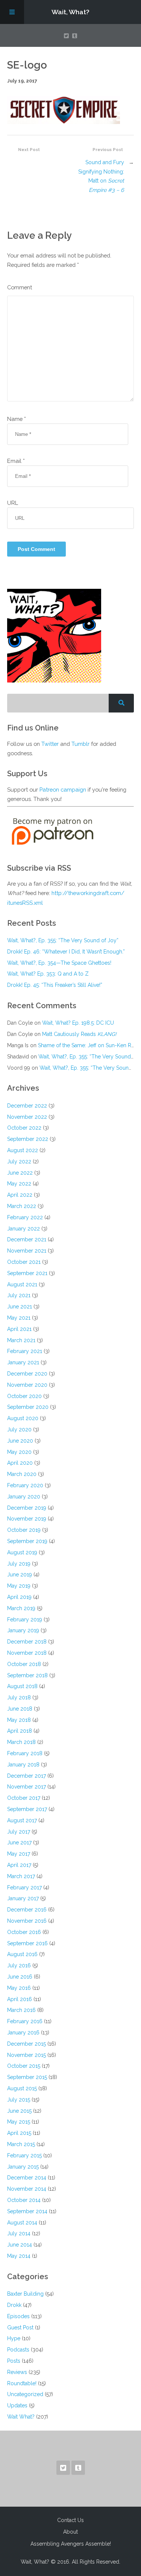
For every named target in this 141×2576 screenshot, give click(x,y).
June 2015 (19, 2111)
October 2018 (24, 1664)
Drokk (14, 2305)
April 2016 (20, 1999)
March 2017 (21, 1876)
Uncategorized (25, 2394)
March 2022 (22, 1206)
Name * (17, 419)
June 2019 (20, 1575)
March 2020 (22, 1474)
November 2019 (27, 1519)
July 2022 (19, 1162)
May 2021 (19, 1318)
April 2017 (19, 1865)
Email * (16, 461)
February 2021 (25, 1351)
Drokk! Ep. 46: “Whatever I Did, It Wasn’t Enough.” (66, 952)
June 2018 (20, 1709)
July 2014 (19, 2233)
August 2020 (23, 1418)
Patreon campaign (63, 790)
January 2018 (23, 1765)
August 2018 (22, 1686)
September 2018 (27, 1675)
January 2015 (23, 2167)
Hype (14, 2338)
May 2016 (19, 1988)
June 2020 (20, 1441)
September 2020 (28, 1407)
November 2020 (27, 1385)
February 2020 (25, 1485)
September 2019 (27, 1541)
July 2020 (19, 1429)
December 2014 (27, 2178)
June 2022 (20, 1173)
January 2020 (24, 1497)
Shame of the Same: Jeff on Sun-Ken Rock (89, 1045)
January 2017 (23, 1898)
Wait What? (21, 2417)
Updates (17, 2405)
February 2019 (25, 1620)
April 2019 (19, 1597)
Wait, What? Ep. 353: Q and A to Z (48, 974)
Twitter (50, 744)
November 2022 (27, 1117)
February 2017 (24, 1887)
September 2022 (28, 1139)
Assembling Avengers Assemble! (71, 2544)
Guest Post (20, 2328)
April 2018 (20, 1731)
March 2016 (21, 2010)
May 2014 (19, 2256)
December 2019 (27, 1508)
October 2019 (24, 1530)
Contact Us (70, 2520)
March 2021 (21, 1340)
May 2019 (19, 1586)
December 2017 (27, 1776)
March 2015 (21, 2144)
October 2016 (24, 1932)
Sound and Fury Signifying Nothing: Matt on (101, 176)
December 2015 (27, 2044)
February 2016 (25, 2021)
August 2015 (22, 2088)
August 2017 (22, 1820)
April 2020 (20, 1463)
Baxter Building (25, 2294)
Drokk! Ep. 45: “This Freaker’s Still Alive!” (55, 985)
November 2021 (27, 1251)
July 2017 (19, 1832)
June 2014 (20, 2245)
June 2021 (20, 1307)
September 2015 (27, 2077)
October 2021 (24, 1262)
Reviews (17, 2372)
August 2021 (22, 1284)
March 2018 (21, 1742)
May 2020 (19, 1452)
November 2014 (27, 2189)
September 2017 (27, 1809)
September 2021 (27, 1273)
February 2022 (25, 1217)
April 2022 (20, 1195)
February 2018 (25, 1753)
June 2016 (20, 1977)
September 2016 (27, 1943)
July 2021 (19, 1295)
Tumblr (80, 744)
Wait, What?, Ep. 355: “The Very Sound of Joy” (63, 940)
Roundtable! (22, 2383)
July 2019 (19, 1564)
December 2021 (27, 1239)
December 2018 (27, 1642)
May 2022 (19, 1184)
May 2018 (19, 1720)
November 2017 (27, 1787)
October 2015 (24, 2066)
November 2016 (27, 1921)
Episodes (18, 2316)
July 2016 (19, 1965)
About (70, 2532)
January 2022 (23, 1229)
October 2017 (24, 1798)
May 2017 (19, 1854)
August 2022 (23, 1150)
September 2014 (27, 2211)
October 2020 (24, 1396)
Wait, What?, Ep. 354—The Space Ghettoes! (59, 963)
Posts (14, 2361)
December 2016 (27, 1910)
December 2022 (27, 1106)
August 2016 (22, 1954)
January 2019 (23, 1630)
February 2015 (24, 2155)
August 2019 (22, 1552)
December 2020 (27, 1374)
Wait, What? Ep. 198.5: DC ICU (78, 1023)
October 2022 (24, 1128)
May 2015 (19, 2122)
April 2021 (19, 1329)
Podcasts (18, 2350)
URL (13, 503)
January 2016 (23, 2033)
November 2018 (27, 1653)
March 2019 (21, 1608)
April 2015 (19, 2133)
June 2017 (19, 1843)
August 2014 (22, 2223)
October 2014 (24, 2200)
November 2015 (27, 2055)
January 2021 (23, 1362)
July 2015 (19, 2100)
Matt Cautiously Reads (79, 1034)
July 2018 (19, 1697)
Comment (20, 287)
